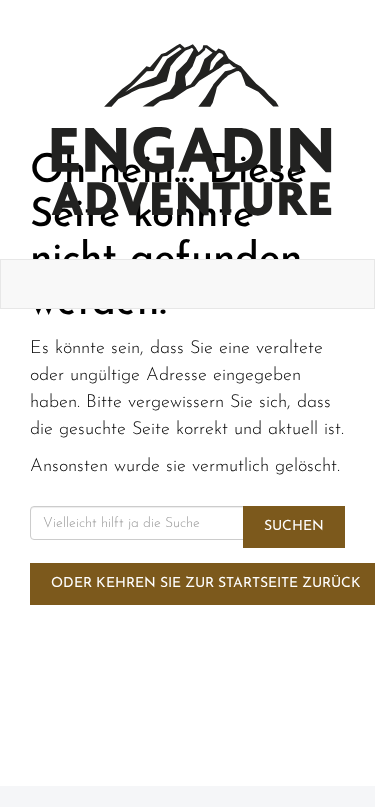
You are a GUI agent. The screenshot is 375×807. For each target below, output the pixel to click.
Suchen (294, 526)
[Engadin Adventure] (191, 129)
